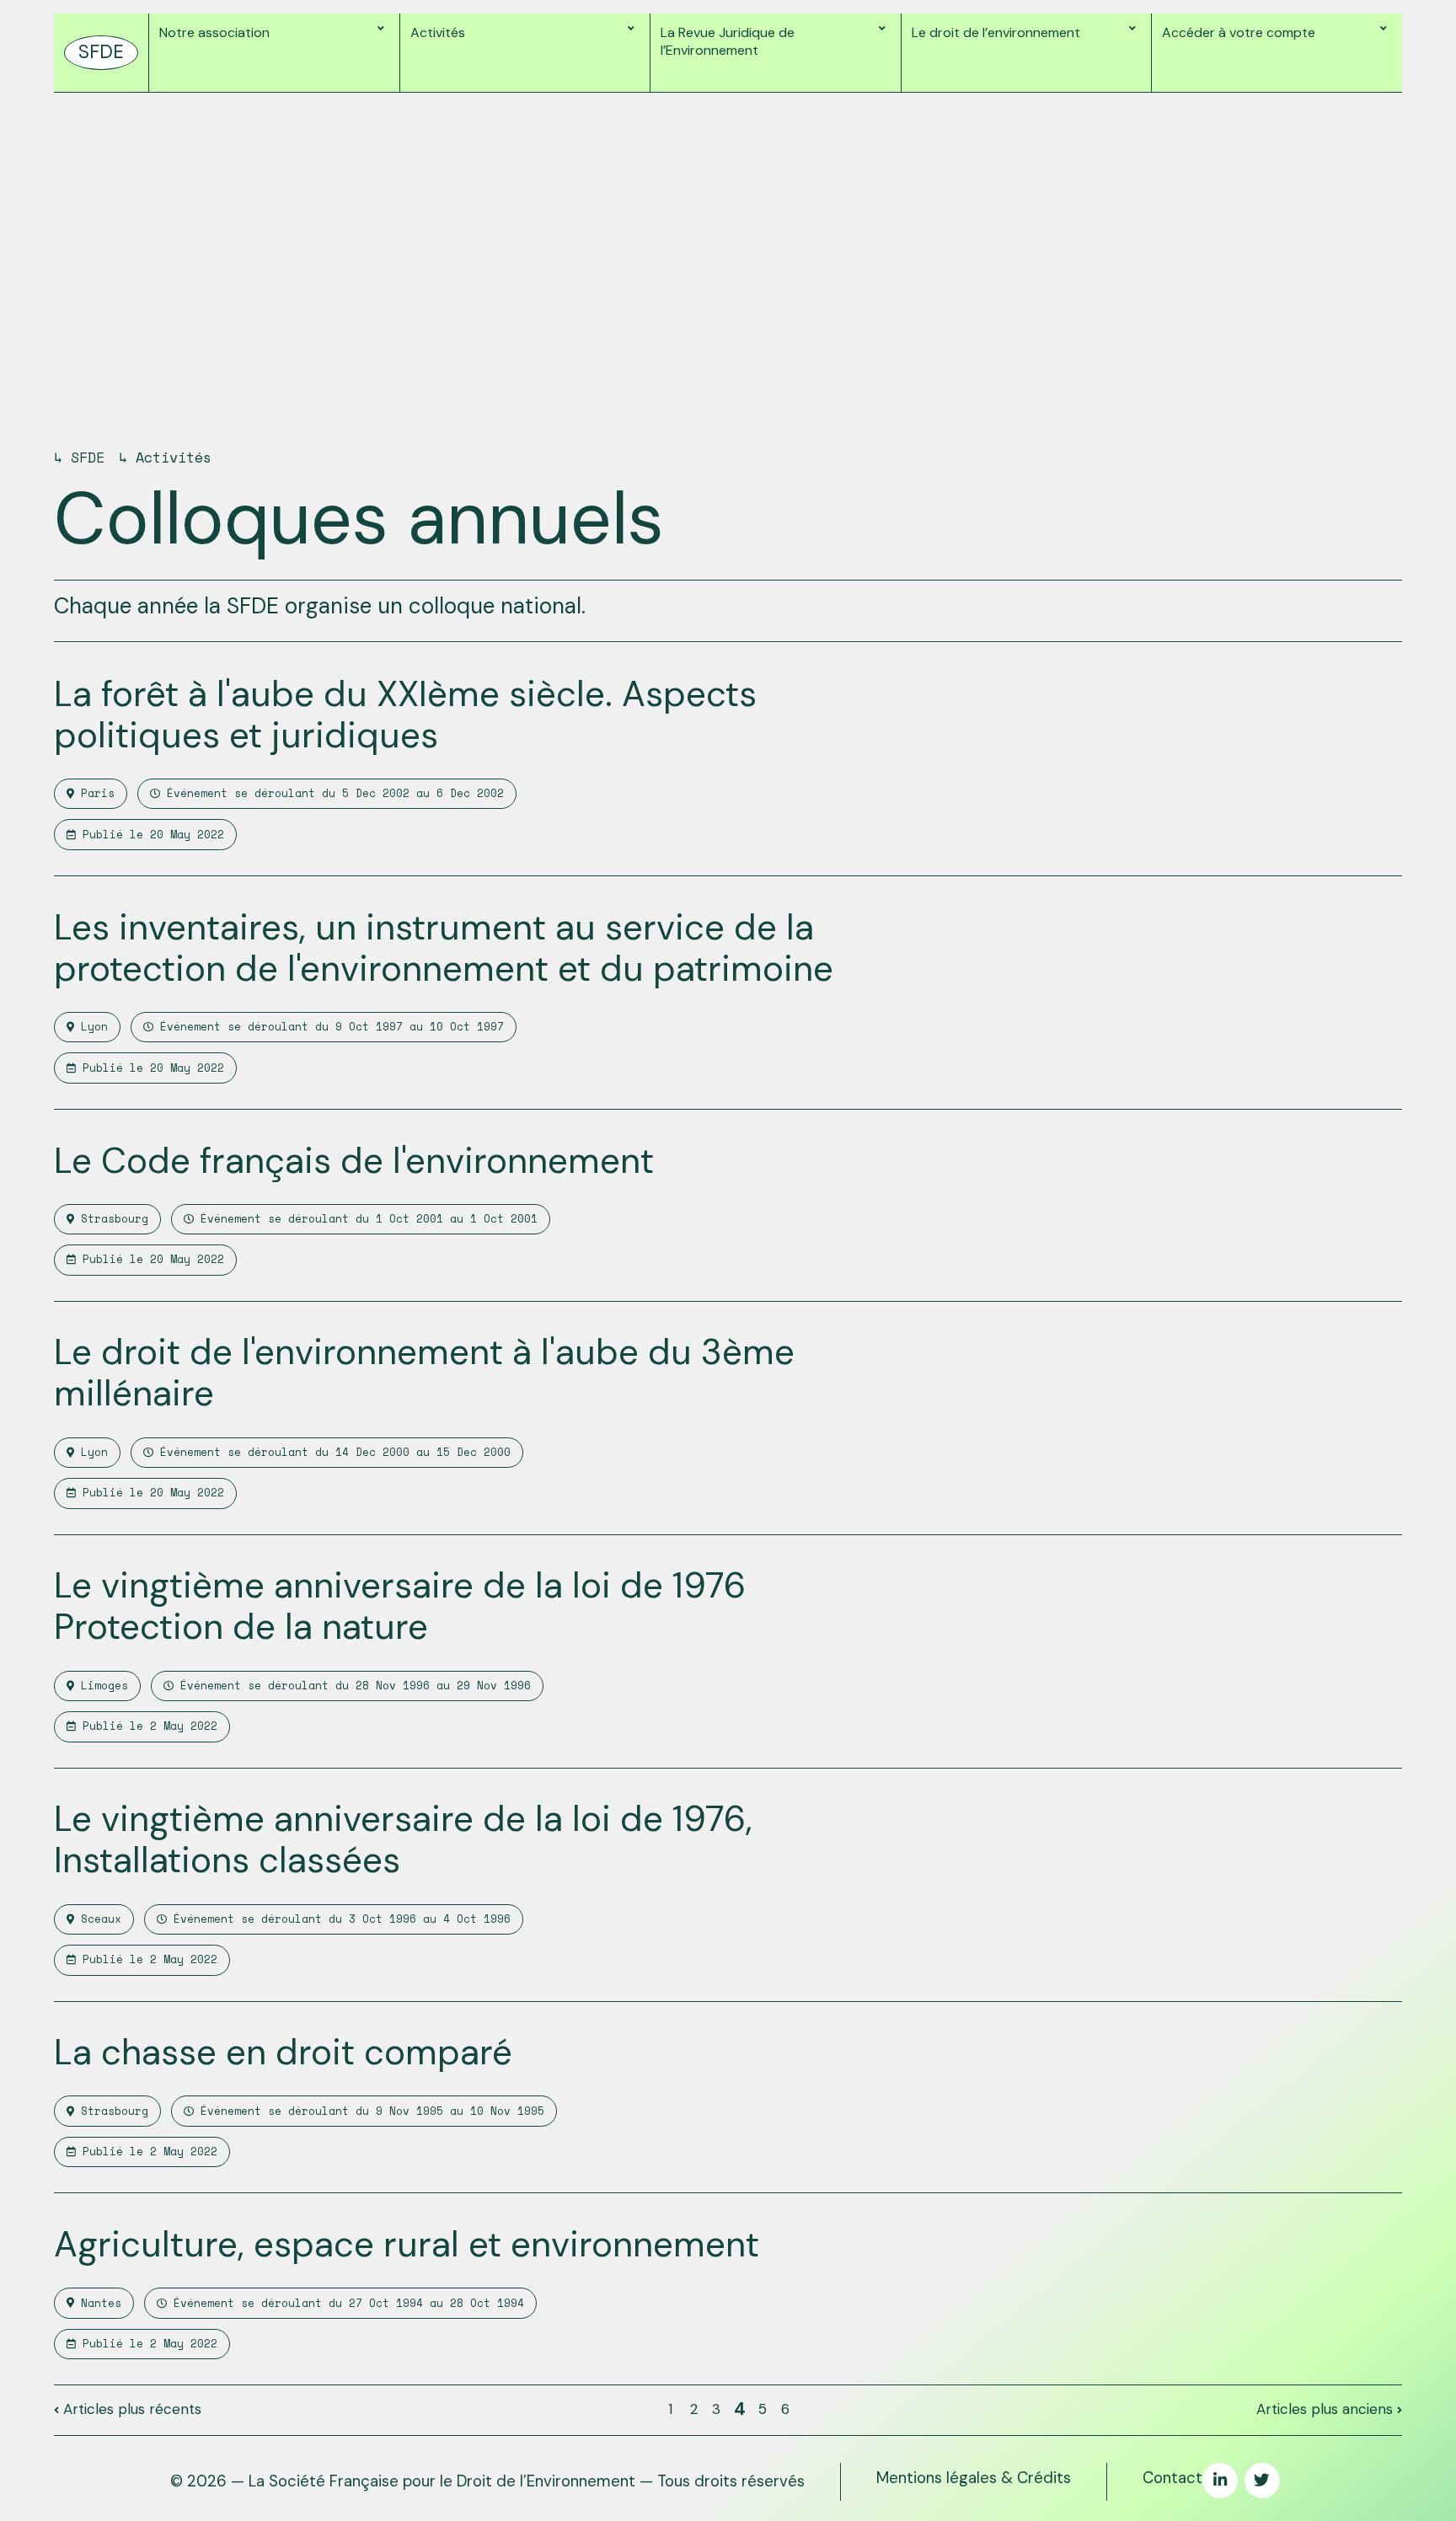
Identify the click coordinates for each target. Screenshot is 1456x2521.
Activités (174, 457)
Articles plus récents (130, 2409)
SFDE (88, 457)
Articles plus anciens (1327, 2409)
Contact (1172, 2478)
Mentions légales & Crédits (974, 2478)
